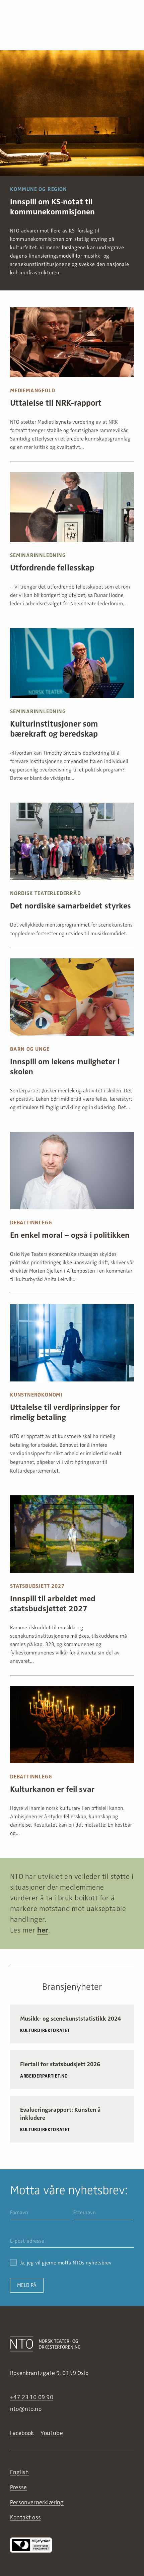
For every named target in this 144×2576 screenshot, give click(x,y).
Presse (18, 2487)
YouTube (52, 2433)
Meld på (27, 2285)
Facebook (22, 2433)
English (19, 2472)
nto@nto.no (26, 2409)
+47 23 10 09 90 (32, 2397)
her (43, 1930)
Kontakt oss (25, 2517)
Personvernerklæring (37, 2502)
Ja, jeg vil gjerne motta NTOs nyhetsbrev (66, 2263)
